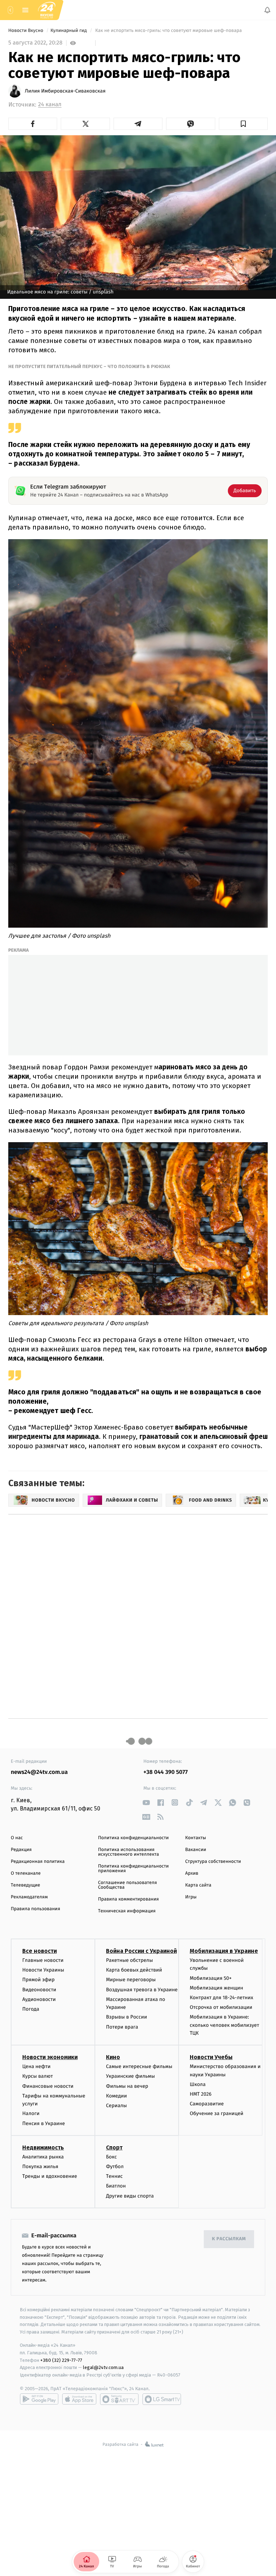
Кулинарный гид (69, 31)
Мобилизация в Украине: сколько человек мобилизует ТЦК (224, 2025)
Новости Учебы (211, 2057)
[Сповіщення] (267, 10)
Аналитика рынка (43, 2157)
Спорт (114, 2148)
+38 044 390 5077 (165, 1772)
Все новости (40, 1951)
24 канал (50, 105)
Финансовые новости (48, 2086)
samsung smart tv (162, 2399)
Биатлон (116, 2186)
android (39, 2399)
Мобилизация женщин (217, 1988)
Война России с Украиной (141, 1951)
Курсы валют (38, 2076)
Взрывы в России (126, 2017)
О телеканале (26, 1873)
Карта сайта (198, 1885)
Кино (113, 2057)
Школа (198, 2084)
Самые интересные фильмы (139, 2066)
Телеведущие (26, 1885)
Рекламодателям (29, 1897)
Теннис (114, 2176)
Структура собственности (213, 1862)
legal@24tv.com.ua (103, 2367)
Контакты (195, 1838)
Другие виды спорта (130, 2196)
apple (79, 2399)
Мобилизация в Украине (224, 1951)
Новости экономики (50, 2057)
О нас (17, 1838)
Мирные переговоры (131, 1980)
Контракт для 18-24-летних (222, 1998)
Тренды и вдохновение (50, 2176)
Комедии (116, 2096)
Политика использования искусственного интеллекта (129, 1852)
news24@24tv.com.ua (39, 1772)
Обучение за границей (217, 2113)
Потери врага (122, 2027)
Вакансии (195, 1850)
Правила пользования (35, 1909)
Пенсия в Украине (44, 2123)
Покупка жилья (40, 2167)
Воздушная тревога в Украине (142, 1989)
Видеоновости (39, 1989)
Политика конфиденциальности (134, 1838)
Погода (31, 2009)
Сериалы (116, 2106)
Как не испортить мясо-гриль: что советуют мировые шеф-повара (169, 31)
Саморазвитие (207, 2104)
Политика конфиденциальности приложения (134, 1869)
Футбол (115, 2167)
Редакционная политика (38, 1862)
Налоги (31, 2113)
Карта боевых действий (134, 1970)
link (146, 1802)
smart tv (119, 2399)
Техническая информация (127, 1911)
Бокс (111, 2157)
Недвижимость (43, 2148)
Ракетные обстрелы (129, 1960)
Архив (192, 1873)
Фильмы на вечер (127, 2086)
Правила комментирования (128, 1899)
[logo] (47, 10)
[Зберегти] (243, 124)
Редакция (21, 1850)
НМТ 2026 (201, 2094)
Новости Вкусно (26, 31)
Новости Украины (43, 1970)
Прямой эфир (38, 1980)
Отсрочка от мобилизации (221, 2007)
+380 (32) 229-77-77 (61, 2360)
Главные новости (43, 1960)
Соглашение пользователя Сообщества (128, 1885)
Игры (191, 1897)
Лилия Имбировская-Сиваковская (65, 91)
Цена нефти (36, 2066)
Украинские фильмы (130, 2076)
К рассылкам (229, 2239)
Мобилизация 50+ (211, 1978)
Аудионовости (39, 1999)
